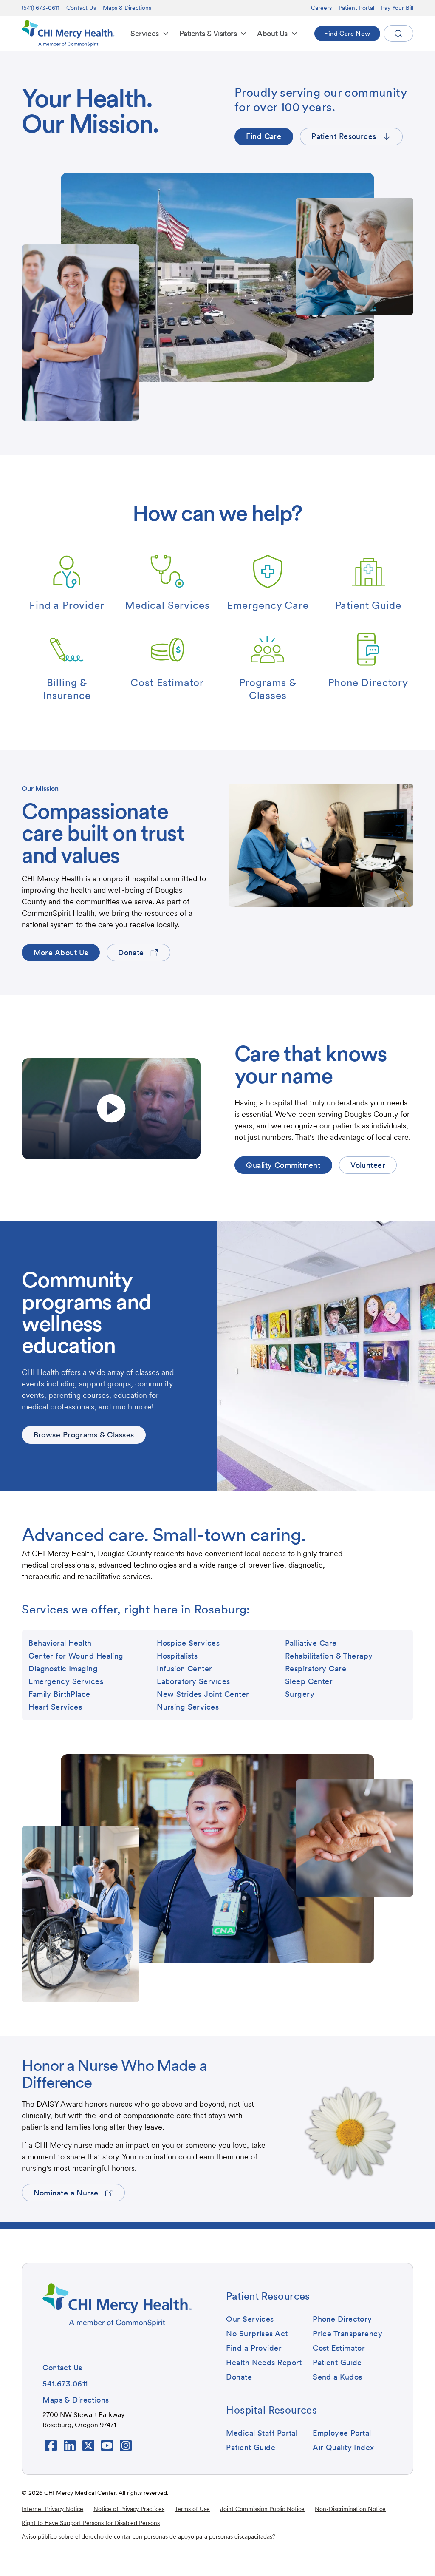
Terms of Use (192, 2509)
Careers (321, 8)
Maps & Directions (127, 8)
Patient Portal (356, 8)
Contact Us (81, 8)
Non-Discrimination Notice (350, 2509)
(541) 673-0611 (41, 8)
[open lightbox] (111, 1109)
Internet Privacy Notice (52, 2509)
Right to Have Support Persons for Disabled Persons (91, 2523)
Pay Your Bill (397, 8)
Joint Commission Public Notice (262, 2509)
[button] (150, 33)
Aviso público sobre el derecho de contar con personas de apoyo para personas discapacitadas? (148, 2536)
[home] (68, 33)
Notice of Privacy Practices (129, 2509)
